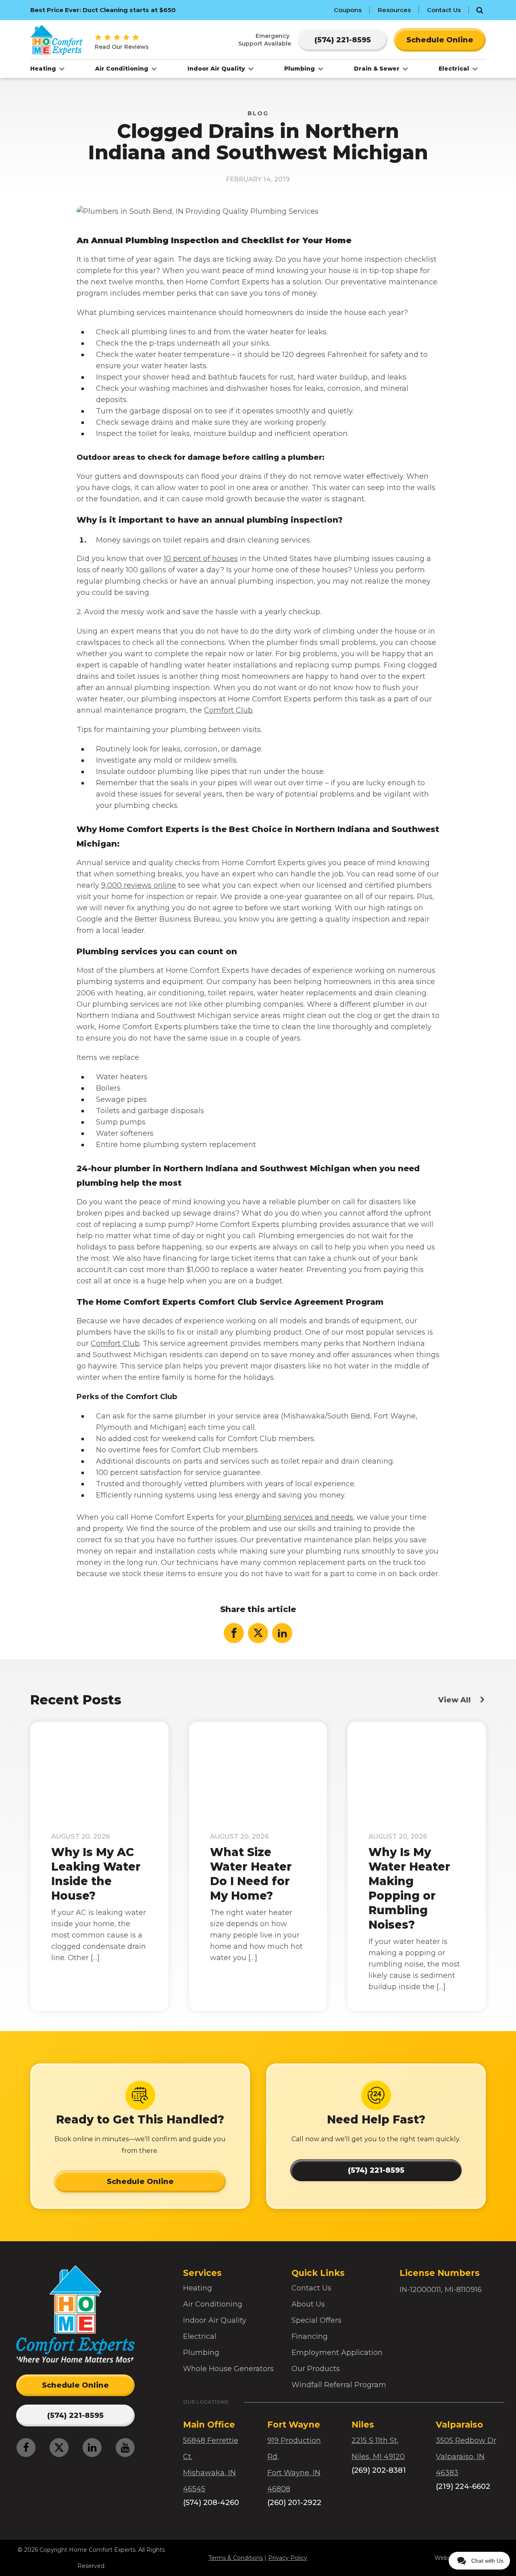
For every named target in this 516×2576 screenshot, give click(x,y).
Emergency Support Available (265, 40)
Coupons (348, 10)
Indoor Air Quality (217, 69)
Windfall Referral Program (339, 2385)
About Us (308, 2304)
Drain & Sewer (378, 69)
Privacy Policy (288, 2558)
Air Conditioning (123, 69)
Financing (310, 2336)
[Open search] (480, 10)
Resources (394, 10)
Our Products (316, 2369)
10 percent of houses (201, 559)
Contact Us (444, 10)
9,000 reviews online (139, 885)
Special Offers (316, 2320)
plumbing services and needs (299, 1517)
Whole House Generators (228, 2369)
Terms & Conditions (236, 2558)
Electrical (455, 69)
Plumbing (300, 69)
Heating (44, 69)
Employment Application (337, 2353)
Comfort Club (228, 710)
